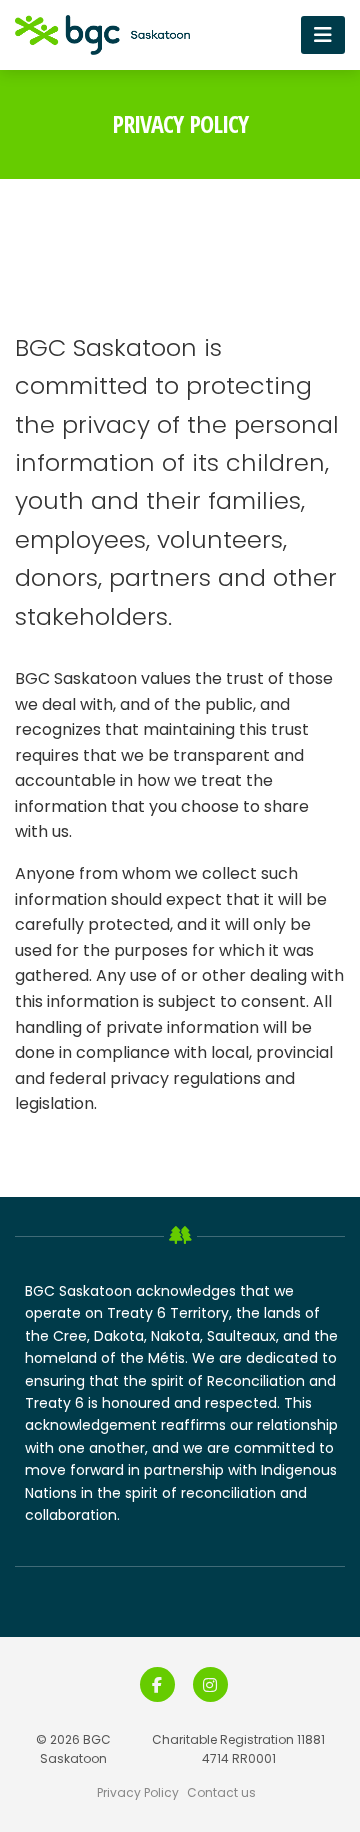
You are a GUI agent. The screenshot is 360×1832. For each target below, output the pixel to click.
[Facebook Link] (157, 1684)
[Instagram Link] (210, 1684)
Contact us (221, 1792)
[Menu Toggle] (323, 34)
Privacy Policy (138, 1792)
